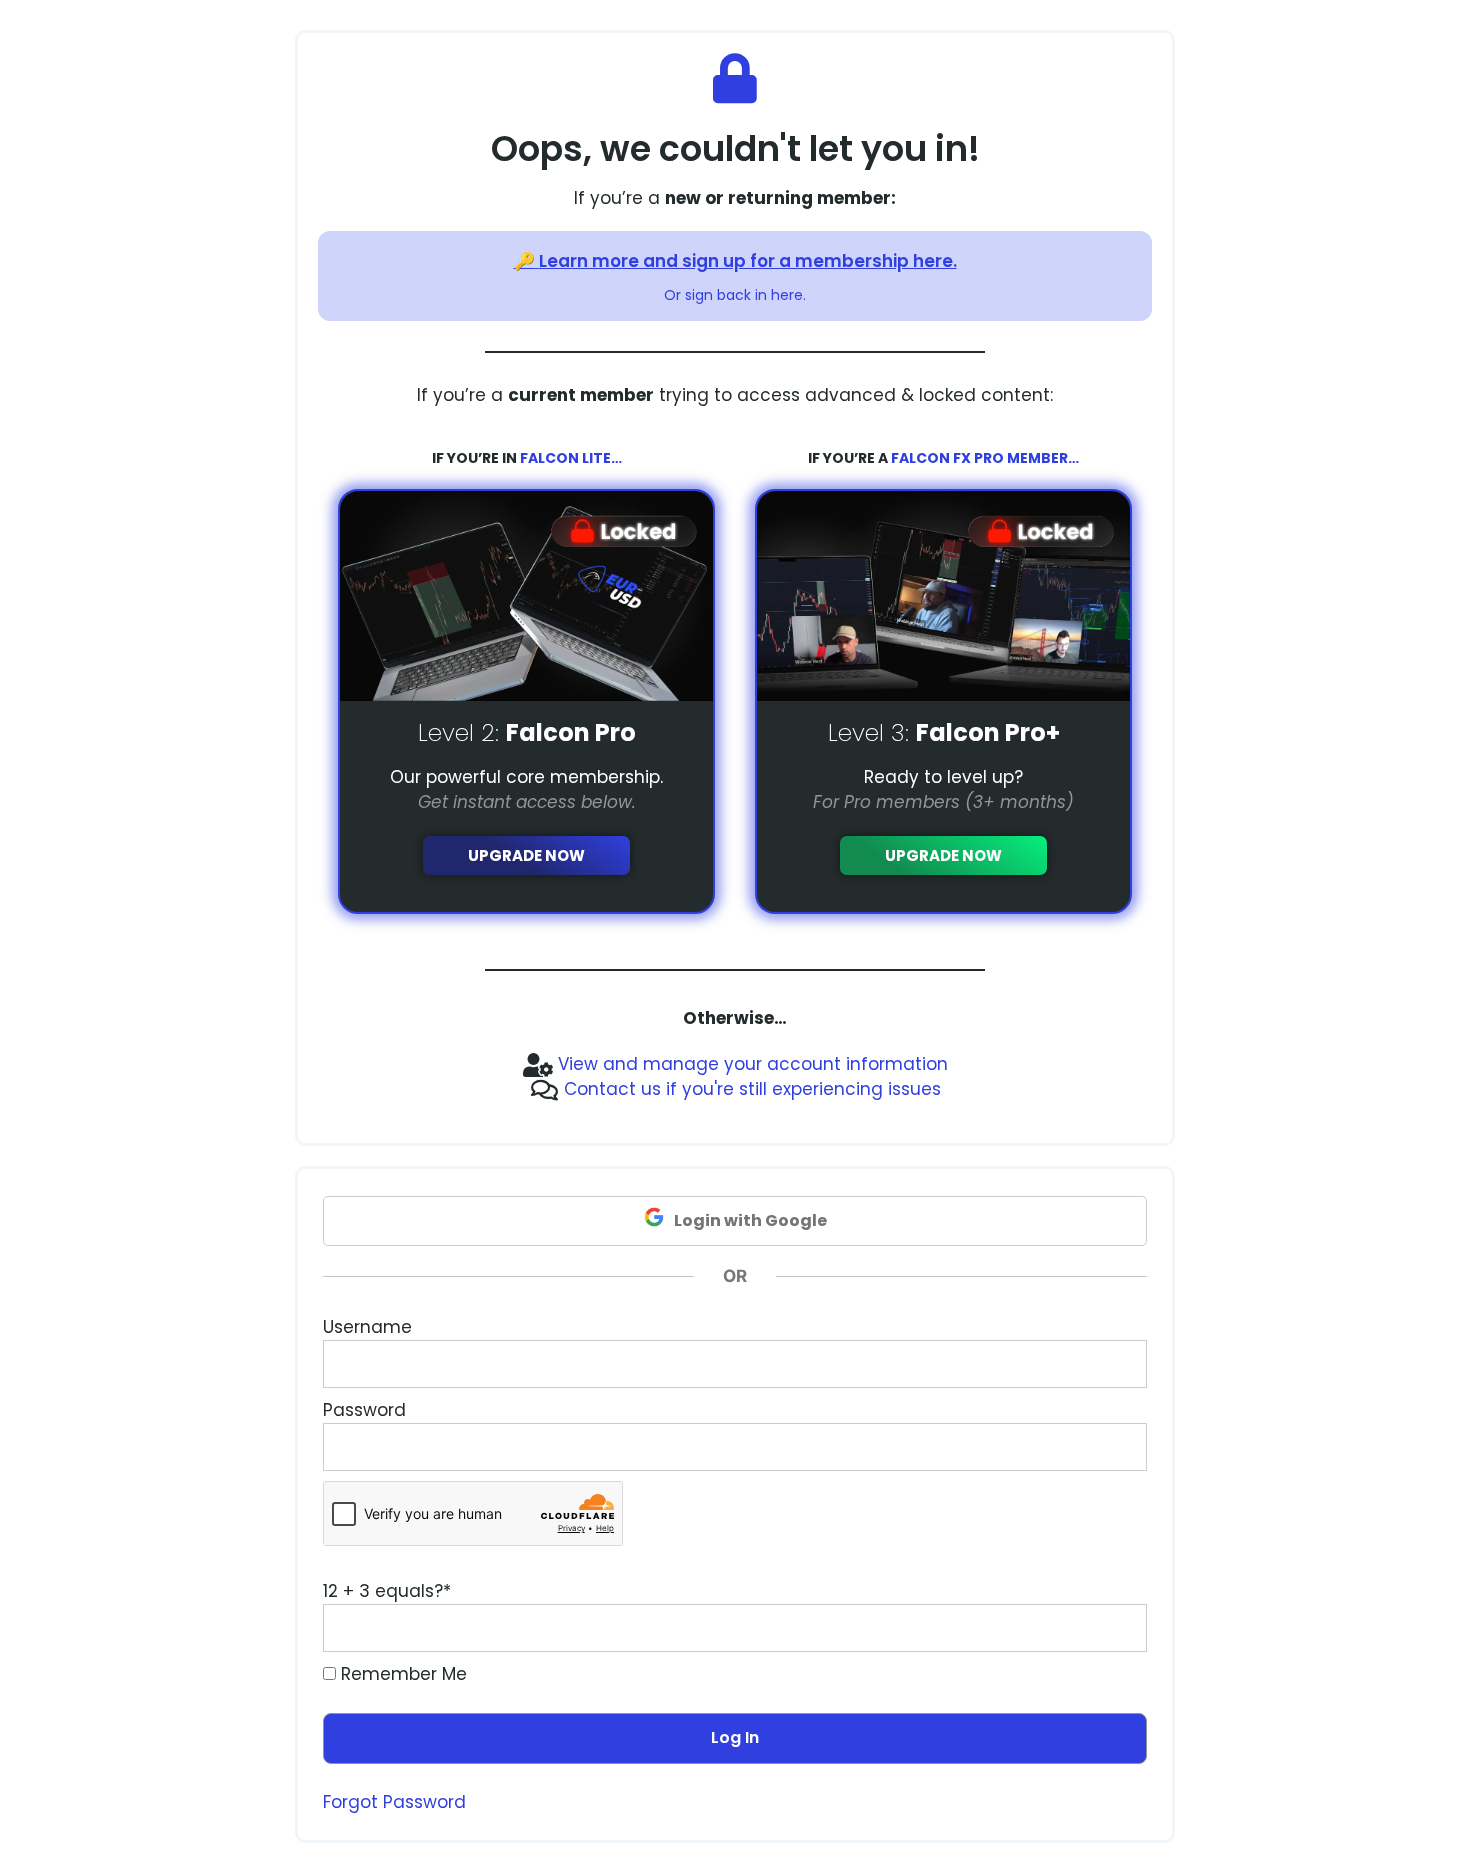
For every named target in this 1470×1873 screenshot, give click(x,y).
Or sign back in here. (735, 295)
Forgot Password (394, 1802)
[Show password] (1113, 1447)
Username (367, 1327)
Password (364, 1410)
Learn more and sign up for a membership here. (748, 261)
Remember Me (401, 1674)
